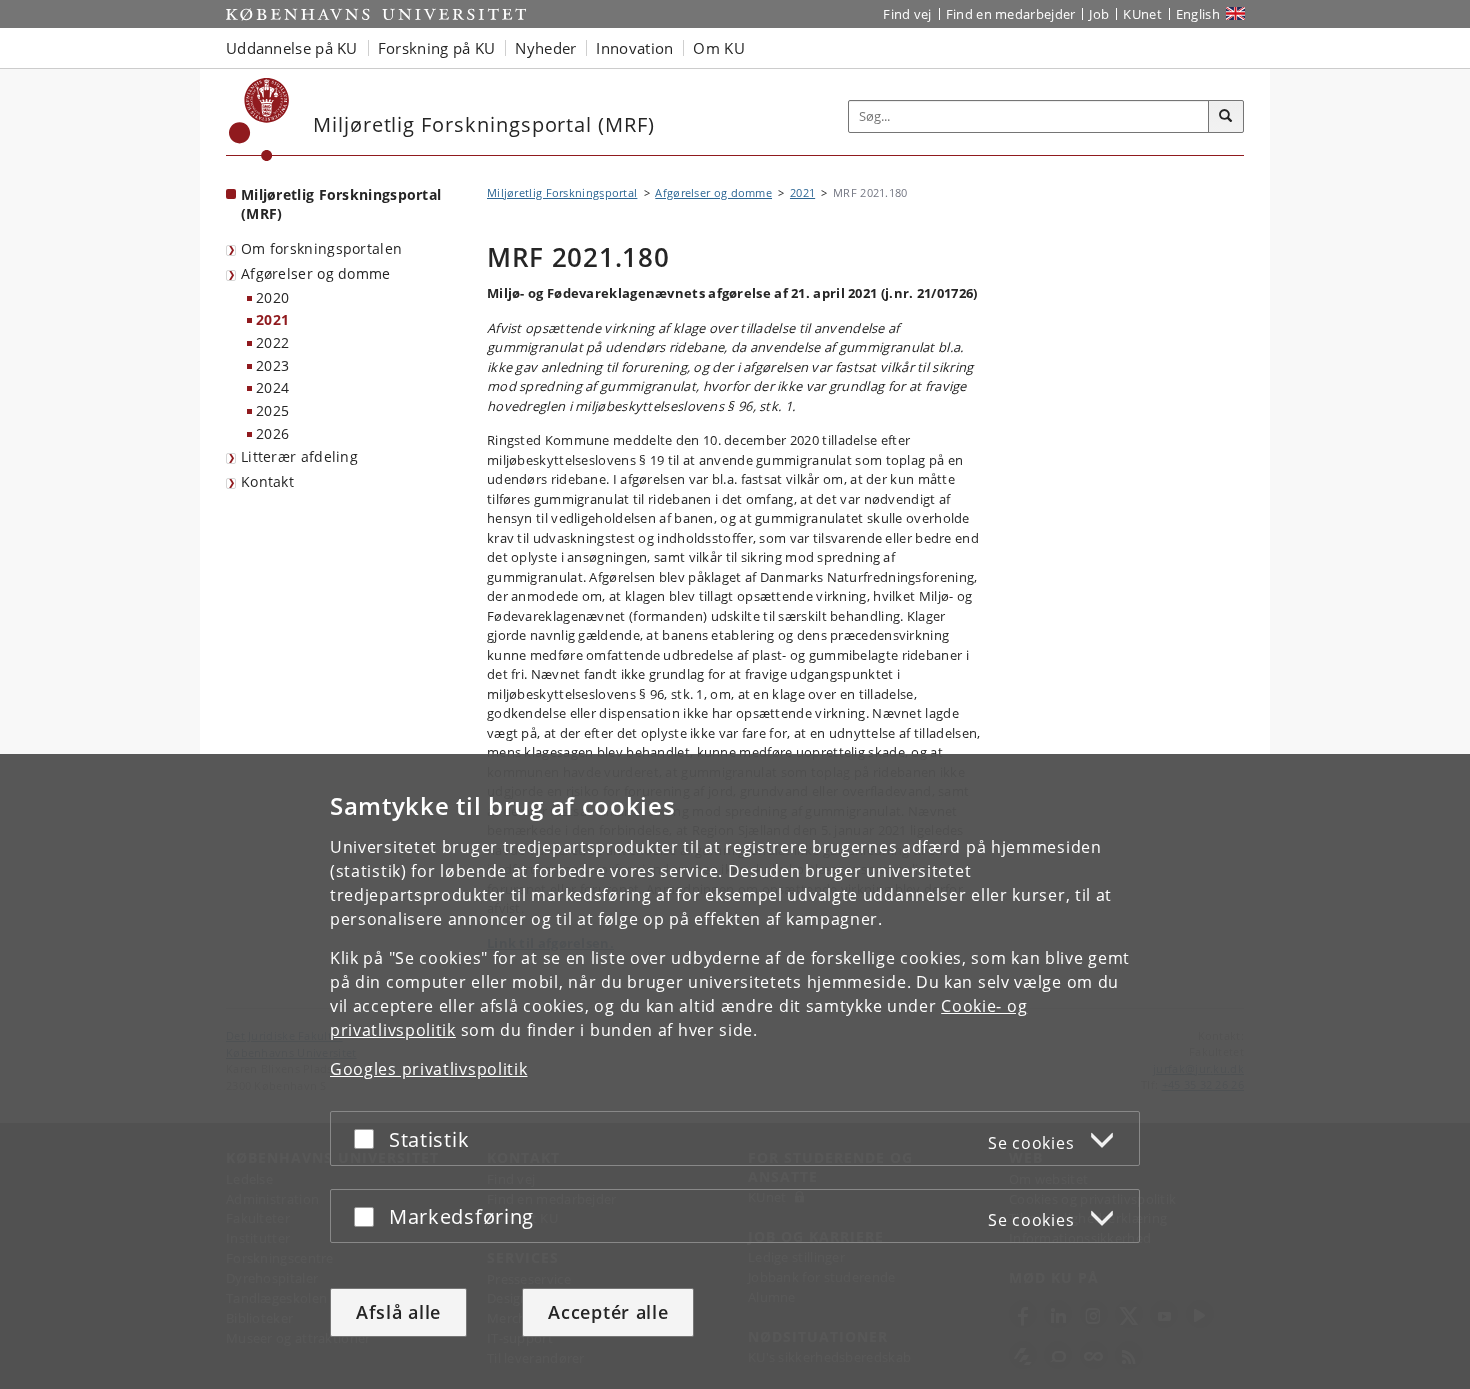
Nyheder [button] (545, 48)
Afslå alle (398, 1312)
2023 (272, 365)
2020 (272, 297)
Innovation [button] (634, 48)
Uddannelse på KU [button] (292, 48)
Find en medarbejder (1011, 14)
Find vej (907, 14)
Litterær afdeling (299, 456)
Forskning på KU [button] (437, 48)
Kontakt (267, 481)
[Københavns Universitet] (259, 119)
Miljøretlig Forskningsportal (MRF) (341, 204)
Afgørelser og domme (316, 273)
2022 (272, 342)
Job (1099, 14)
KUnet (1142, 14)
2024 (272, 387)
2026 (272, 433)
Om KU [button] (719, 48)
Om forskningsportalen (321, 248)
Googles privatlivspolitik (429, 1069)
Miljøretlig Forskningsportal (562, 192)
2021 (272, 319)
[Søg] (1226, 117)
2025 (272, 410)
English (1198, 14)
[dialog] (735, 1071)
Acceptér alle (608, 1312)
